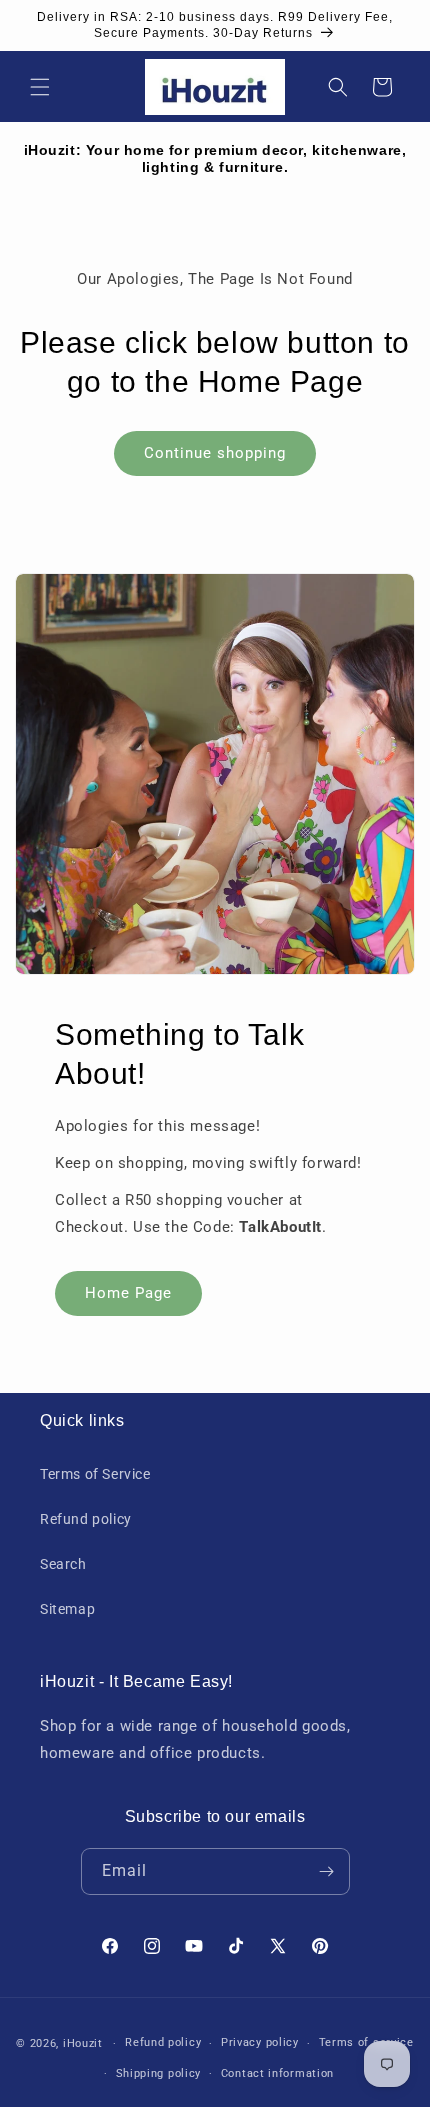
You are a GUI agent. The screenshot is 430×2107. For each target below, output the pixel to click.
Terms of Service (95, 1474)
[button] (40, 87)
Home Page (128, 1293)
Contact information (277, 2073)
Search (63, 1564)
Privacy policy (260, 2042)
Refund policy (86, 1519)
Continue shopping (215, 453)
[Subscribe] (327, 1871)
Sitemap (67, 1609)
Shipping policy (159, 2073)
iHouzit (83, 2043)
